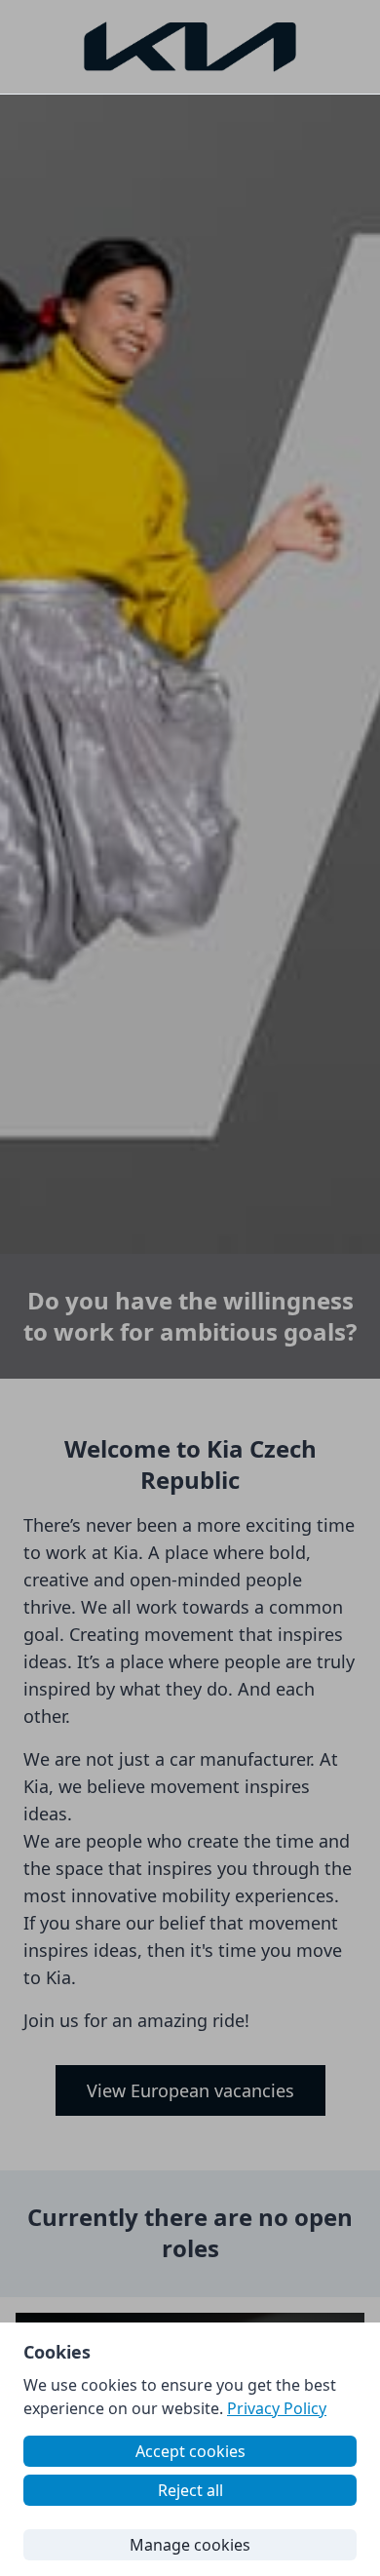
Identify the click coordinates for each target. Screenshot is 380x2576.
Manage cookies (190, 2545)
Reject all (190, 2490)
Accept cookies (190, 2451)
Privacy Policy (277, 2408)
